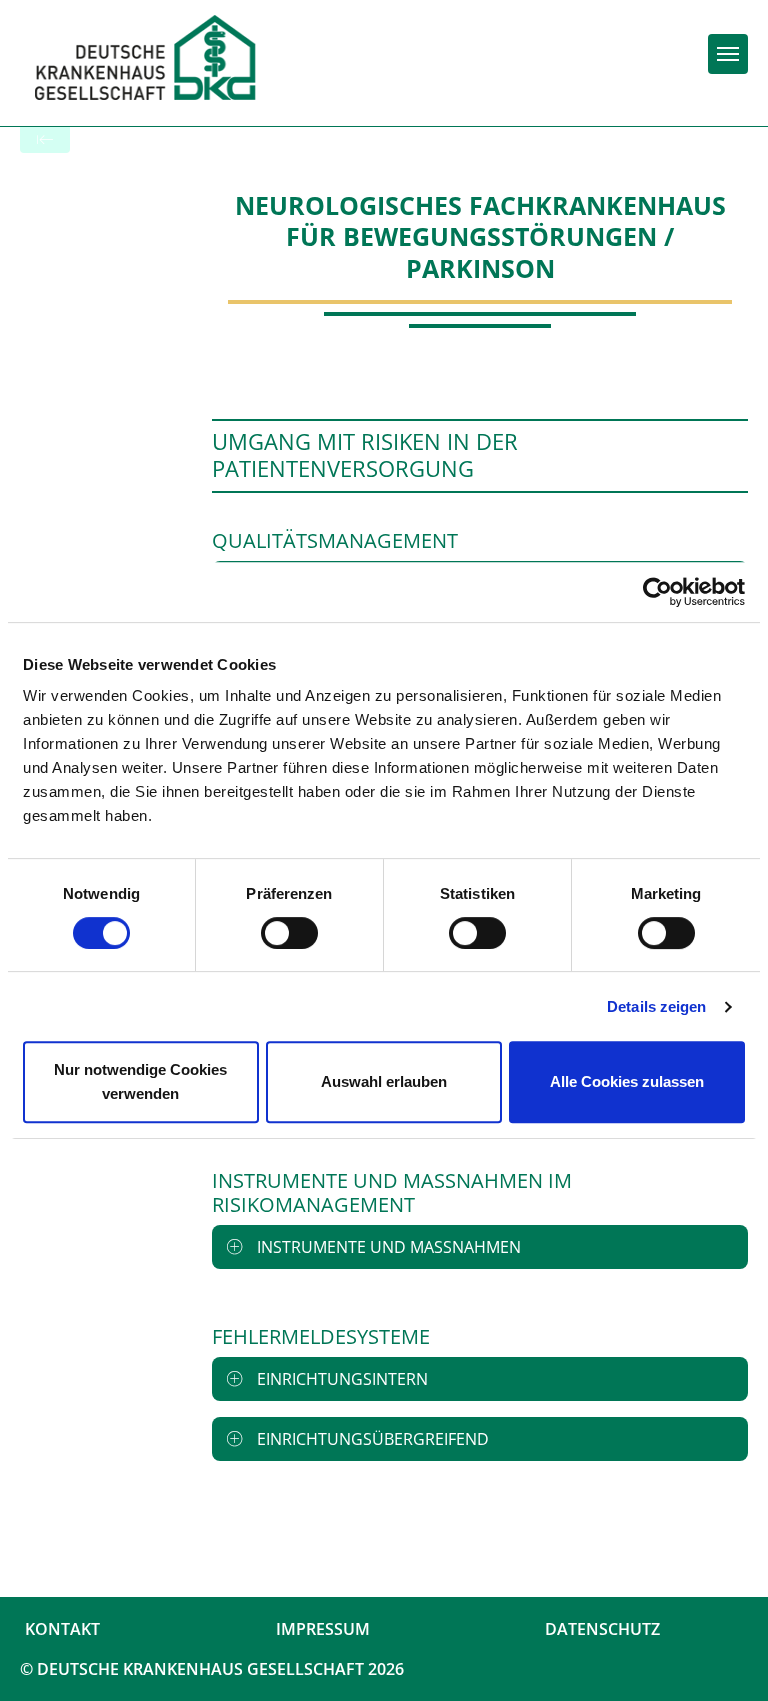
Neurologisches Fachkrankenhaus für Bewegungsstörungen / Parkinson (480, 236)
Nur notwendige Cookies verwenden (140, 1081)
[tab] (480, 1247)
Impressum (323, 1629)
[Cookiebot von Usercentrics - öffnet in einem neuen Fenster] (657, 592)
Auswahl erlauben (384, 1081)
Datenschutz (602, 1629)
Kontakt (62, 1629)
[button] (480, 1247)
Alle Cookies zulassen (627, 1081)
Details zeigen (656, 1006)
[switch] (289, 933)
